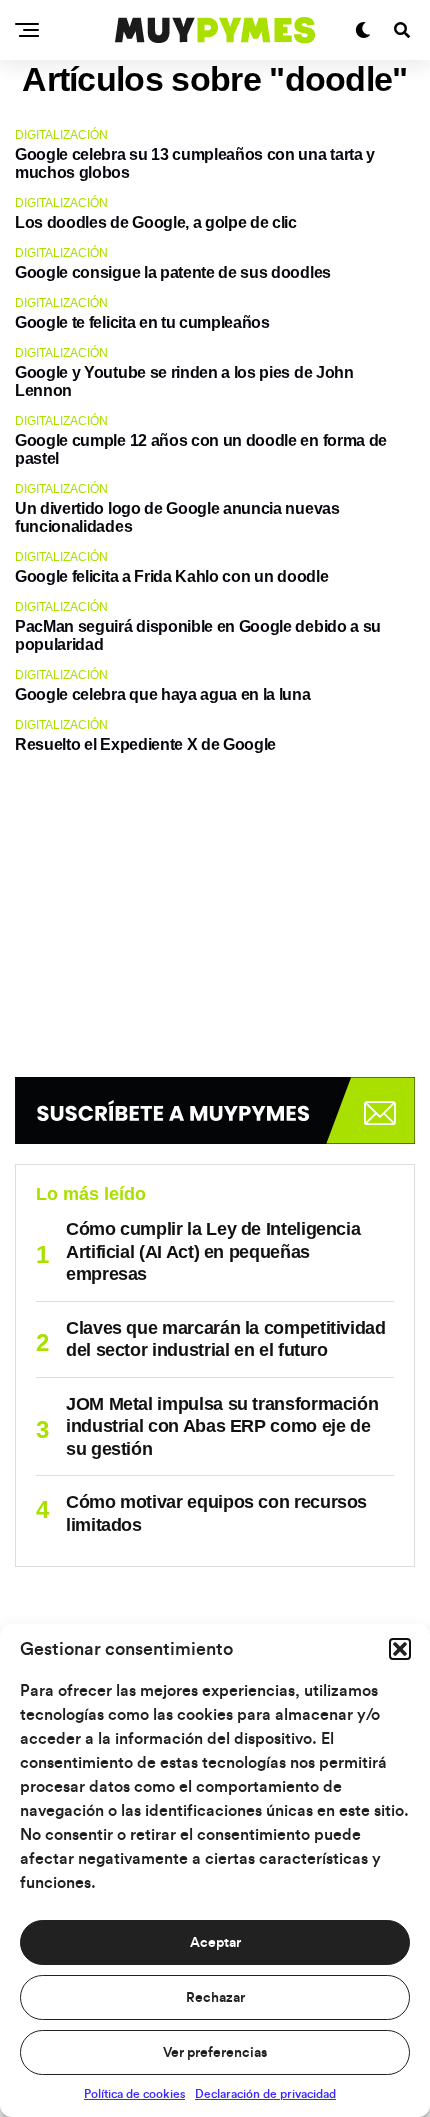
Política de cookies (134, 2094)
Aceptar (215, 1943)
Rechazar (215, 1998)
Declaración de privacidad (265, 2094)
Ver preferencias (215, 2053)
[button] (400, 1649)
